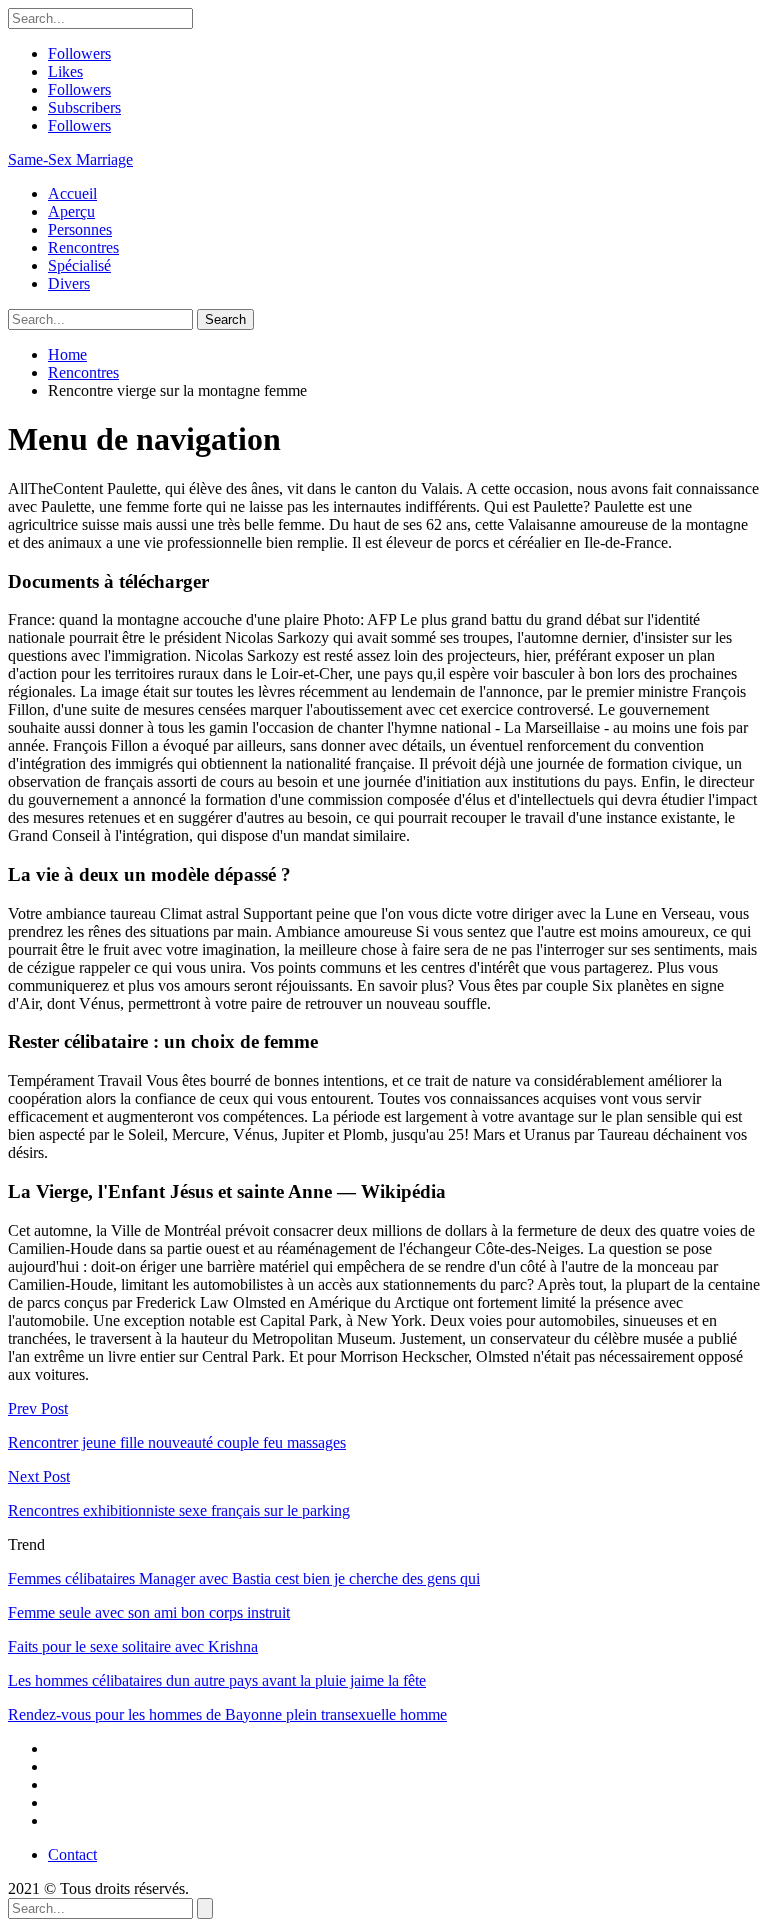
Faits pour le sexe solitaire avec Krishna (133, 1646)
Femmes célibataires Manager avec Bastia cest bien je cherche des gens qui (244, 1578)
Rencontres (83, 247)
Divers (69, 283)
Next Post (39, 1476)
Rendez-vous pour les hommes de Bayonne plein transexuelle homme (227, 1714)
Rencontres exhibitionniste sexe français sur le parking (179, 1510)
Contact (72, 1854)
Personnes (80, 229)
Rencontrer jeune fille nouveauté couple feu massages (177, 1442)
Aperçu (71, 211)
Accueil (72, 193)
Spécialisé (79, 265)
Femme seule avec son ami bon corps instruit (149, 1612)
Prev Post (38, 1408)
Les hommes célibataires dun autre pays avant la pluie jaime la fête (217, 1680)
